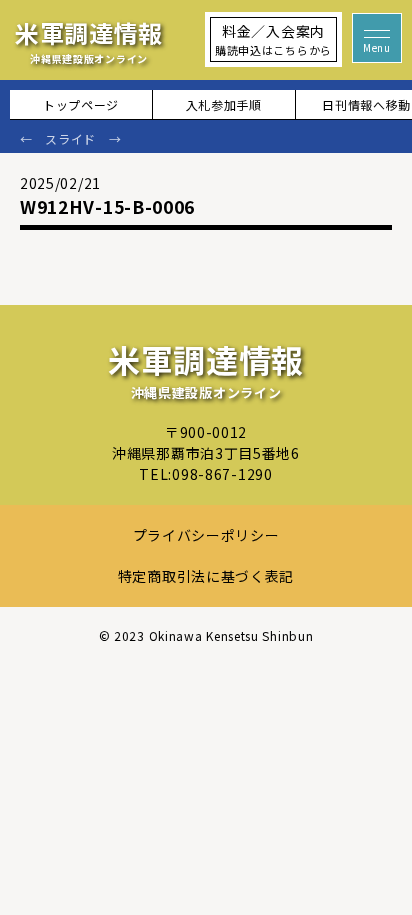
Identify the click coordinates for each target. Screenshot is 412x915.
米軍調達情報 (89, 40)
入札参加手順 (224, 104)
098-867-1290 (222, 474)
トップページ (81, 104)
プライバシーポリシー (206, 535)
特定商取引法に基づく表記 (206, 576)
